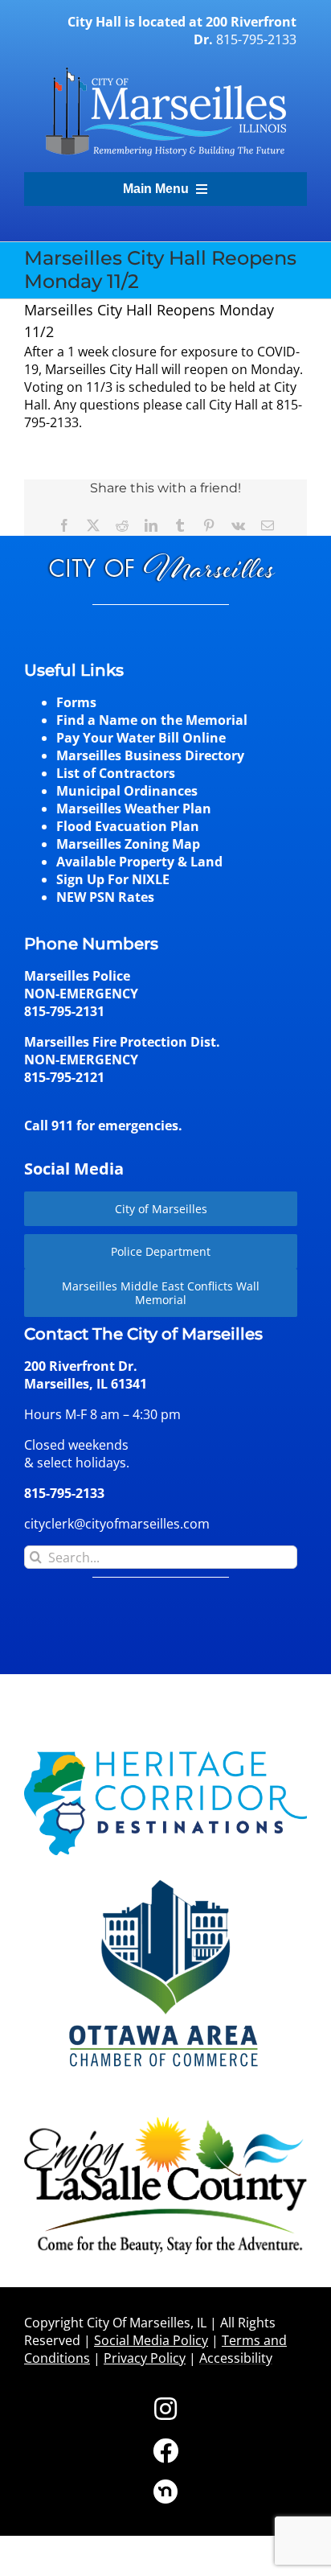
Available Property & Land (139, 862)
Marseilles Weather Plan (134, 809)
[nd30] (165, 2486)
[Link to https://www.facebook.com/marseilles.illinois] (165, 2450)
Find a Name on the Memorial (152, 720)
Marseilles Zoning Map (128, 844)
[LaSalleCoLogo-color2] (165, 2122)
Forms (76, 702)
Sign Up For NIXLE (113, 879)
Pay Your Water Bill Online (141, 738)
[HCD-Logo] (165, 1758)
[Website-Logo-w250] (165, 1878)
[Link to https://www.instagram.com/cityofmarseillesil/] (165, 2409)
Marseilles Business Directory (150, 755)
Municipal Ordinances (127, 791)
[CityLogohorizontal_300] (165, 68)
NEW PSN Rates (105, 897)
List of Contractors (116, 773)
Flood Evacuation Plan (128, 826)
